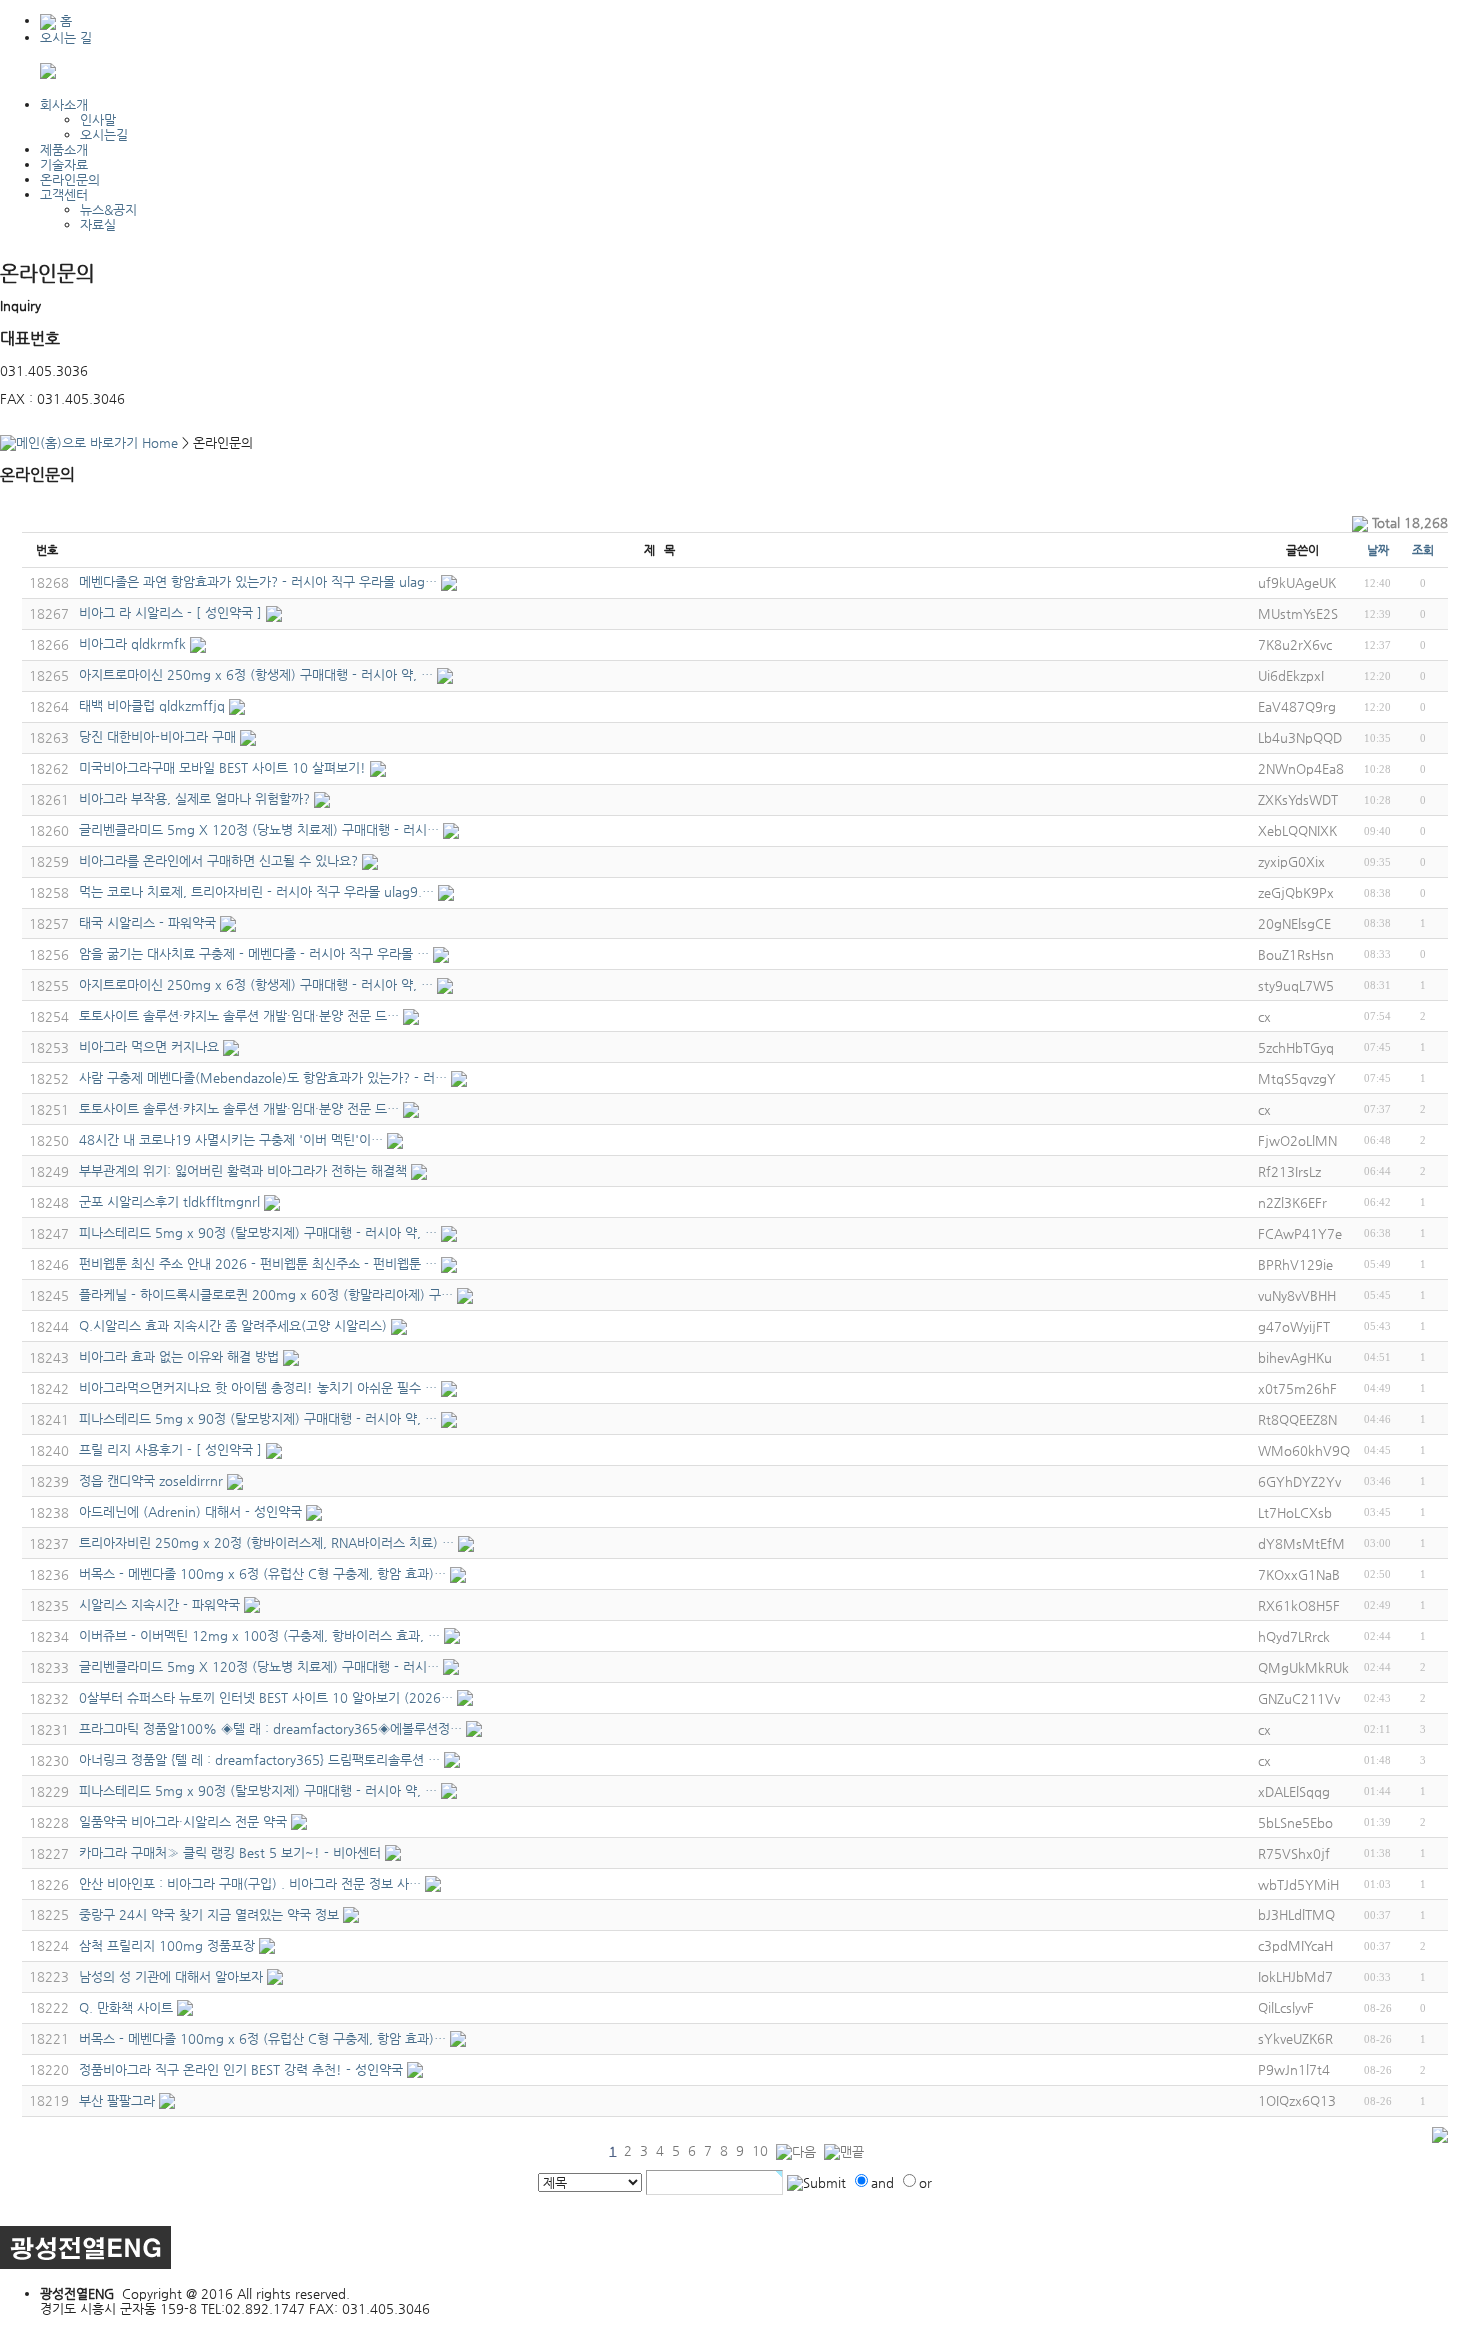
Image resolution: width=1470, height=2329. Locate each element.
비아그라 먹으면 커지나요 (149, 1046)
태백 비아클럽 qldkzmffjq (152, 705)
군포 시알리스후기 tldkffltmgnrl (169, 1201)
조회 (1423, 550)
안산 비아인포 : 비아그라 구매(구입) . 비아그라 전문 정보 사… (250, 1883)
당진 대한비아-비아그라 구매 (157, 736)
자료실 (98, 224)
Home (158, 442)
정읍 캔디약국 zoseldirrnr (151, 1480)
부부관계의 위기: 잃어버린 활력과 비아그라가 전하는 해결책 (243, 1170)
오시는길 (104, 134)
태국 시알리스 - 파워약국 (147, 922)
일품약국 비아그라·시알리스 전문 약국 (183, 1821)
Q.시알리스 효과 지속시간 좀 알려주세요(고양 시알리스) (233, 1325)
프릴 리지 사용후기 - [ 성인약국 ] (170, 1449)
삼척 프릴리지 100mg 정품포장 (167, 1945)
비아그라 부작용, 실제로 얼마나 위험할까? (194, 798)
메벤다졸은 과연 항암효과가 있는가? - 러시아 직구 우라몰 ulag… (258, 581)
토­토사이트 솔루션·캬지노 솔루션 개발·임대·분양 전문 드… (239, 1015)
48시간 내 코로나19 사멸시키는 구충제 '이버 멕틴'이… (231, 1139)
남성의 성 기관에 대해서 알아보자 (171, 1976)
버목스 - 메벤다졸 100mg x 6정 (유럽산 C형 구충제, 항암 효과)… (262, 1573)
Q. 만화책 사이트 (126, 2007)
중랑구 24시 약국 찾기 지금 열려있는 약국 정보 (209, 1914)
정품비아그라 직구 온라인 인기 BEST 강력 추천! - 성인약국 (241, 2069)
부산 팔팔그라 (117, 2100)
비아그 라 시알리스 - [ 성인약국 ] (170, 612)
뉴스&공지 (108, 209)
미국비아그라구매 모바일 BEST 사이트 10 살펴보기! (222, 767)
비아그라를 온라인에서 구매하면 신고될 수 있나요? (218, 860)
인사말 (98, 119)
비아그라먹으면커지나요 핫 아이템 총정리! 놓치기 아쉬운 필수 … (258, 1387)
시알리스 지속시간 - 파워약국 (159, 1604)
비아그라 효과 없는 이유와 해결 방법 (179, 1356)
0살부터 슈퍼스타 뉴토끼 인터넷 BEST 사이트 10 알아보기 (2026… (266, 1697)
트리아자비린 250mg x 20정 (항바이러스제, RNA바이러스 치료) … (266, 1542)
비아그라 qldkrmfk (132, 643)
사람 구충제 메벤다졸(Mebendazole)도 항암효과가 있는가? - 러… (263, 1077)
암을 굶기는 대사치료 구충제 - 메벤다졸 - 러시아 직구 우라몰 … (254, 953)
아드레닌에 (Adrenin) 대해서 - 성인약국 (190, 1511)
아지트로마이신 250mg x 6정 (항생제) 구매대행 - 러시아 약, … (256, 674)
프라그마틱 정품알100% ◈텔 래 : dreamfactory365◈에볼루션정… (270, 1728)
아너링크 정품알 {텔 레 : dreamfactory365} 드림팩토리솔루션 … (259, 1759)
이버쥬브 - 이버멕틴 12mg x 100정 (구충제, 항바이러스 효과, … (259, 1635)
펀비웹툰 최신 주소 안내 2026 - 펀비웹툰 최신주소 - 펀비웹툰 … (258, 1263)
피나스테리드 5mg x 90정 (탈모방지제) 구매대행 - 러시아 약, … (258, 1232)
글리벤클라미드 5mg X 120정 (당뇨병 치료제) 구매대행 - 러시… (259, 829)
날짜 (1378, 550)
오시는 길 (66, 37)
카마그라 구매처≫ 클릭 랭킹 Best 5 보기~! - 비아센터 (230, 1852)
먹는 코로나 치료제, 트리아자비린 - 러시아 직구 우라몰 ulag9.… (256, 891)
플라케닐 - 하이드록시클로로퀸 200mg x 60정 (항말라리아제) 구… (266, 1294)
